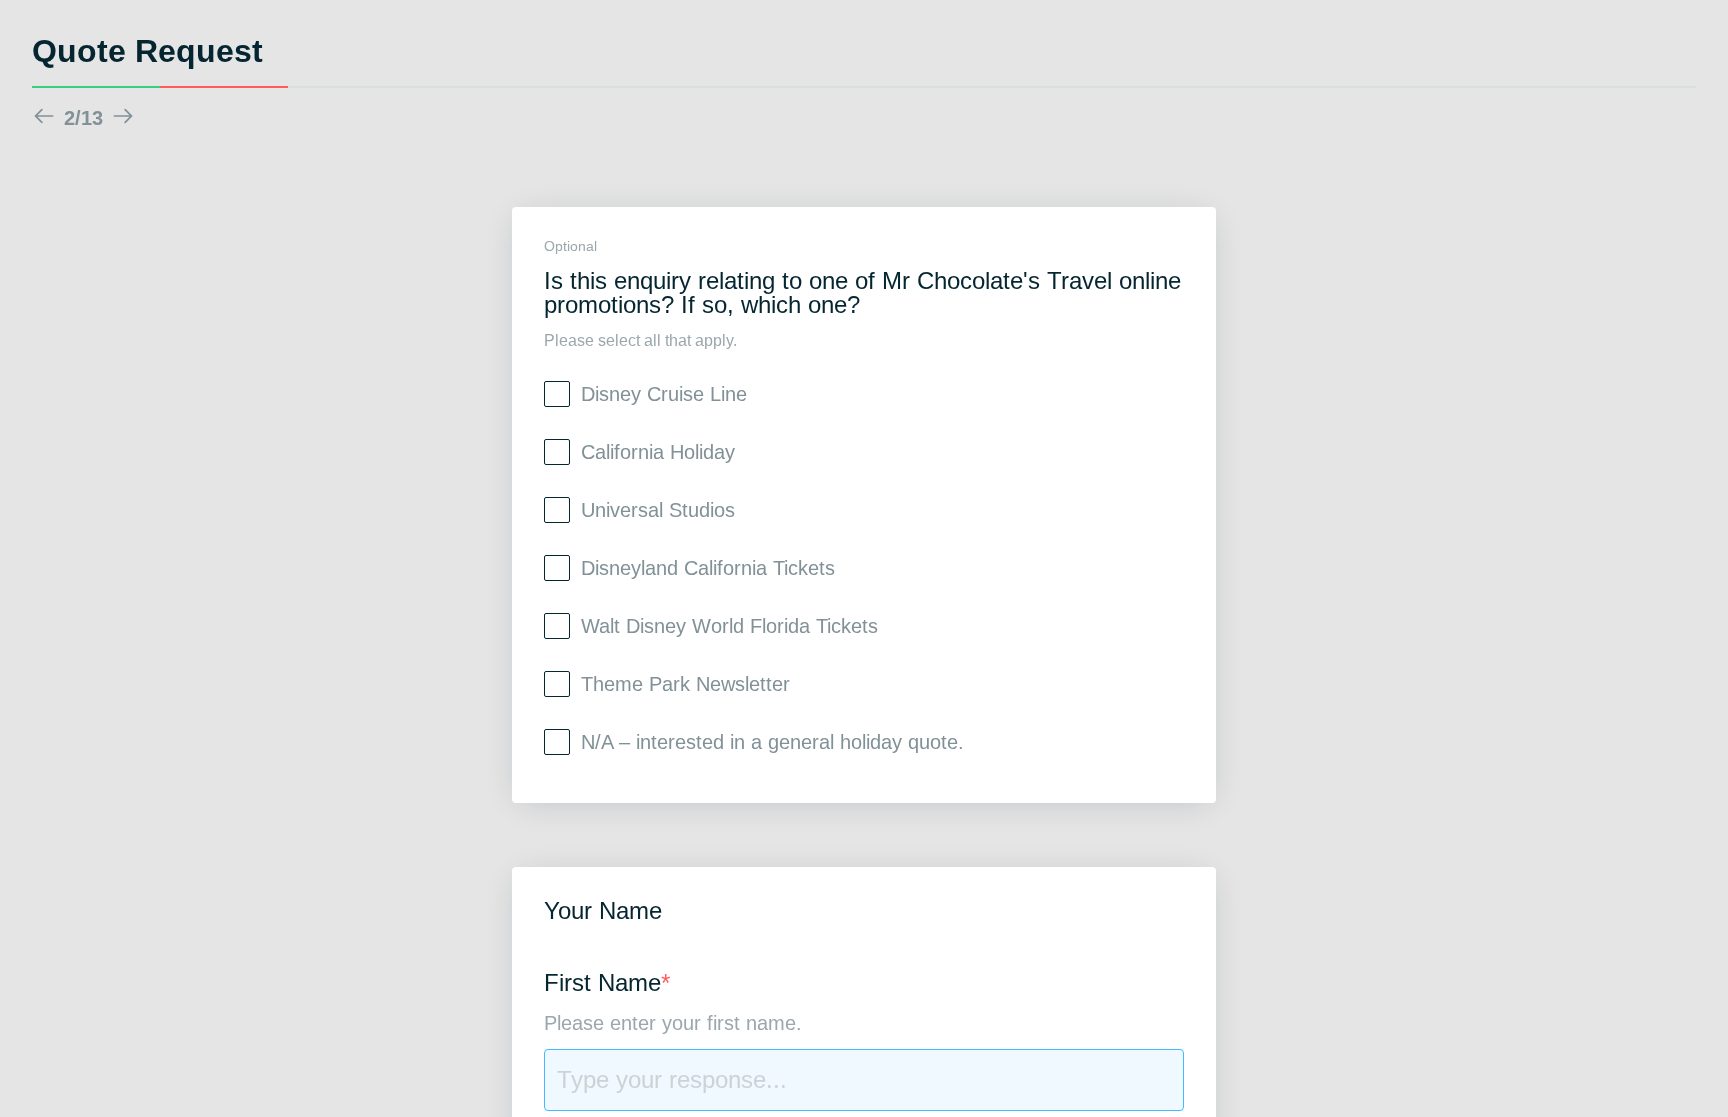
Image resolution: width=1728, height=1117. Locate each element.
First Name (607, 983)
